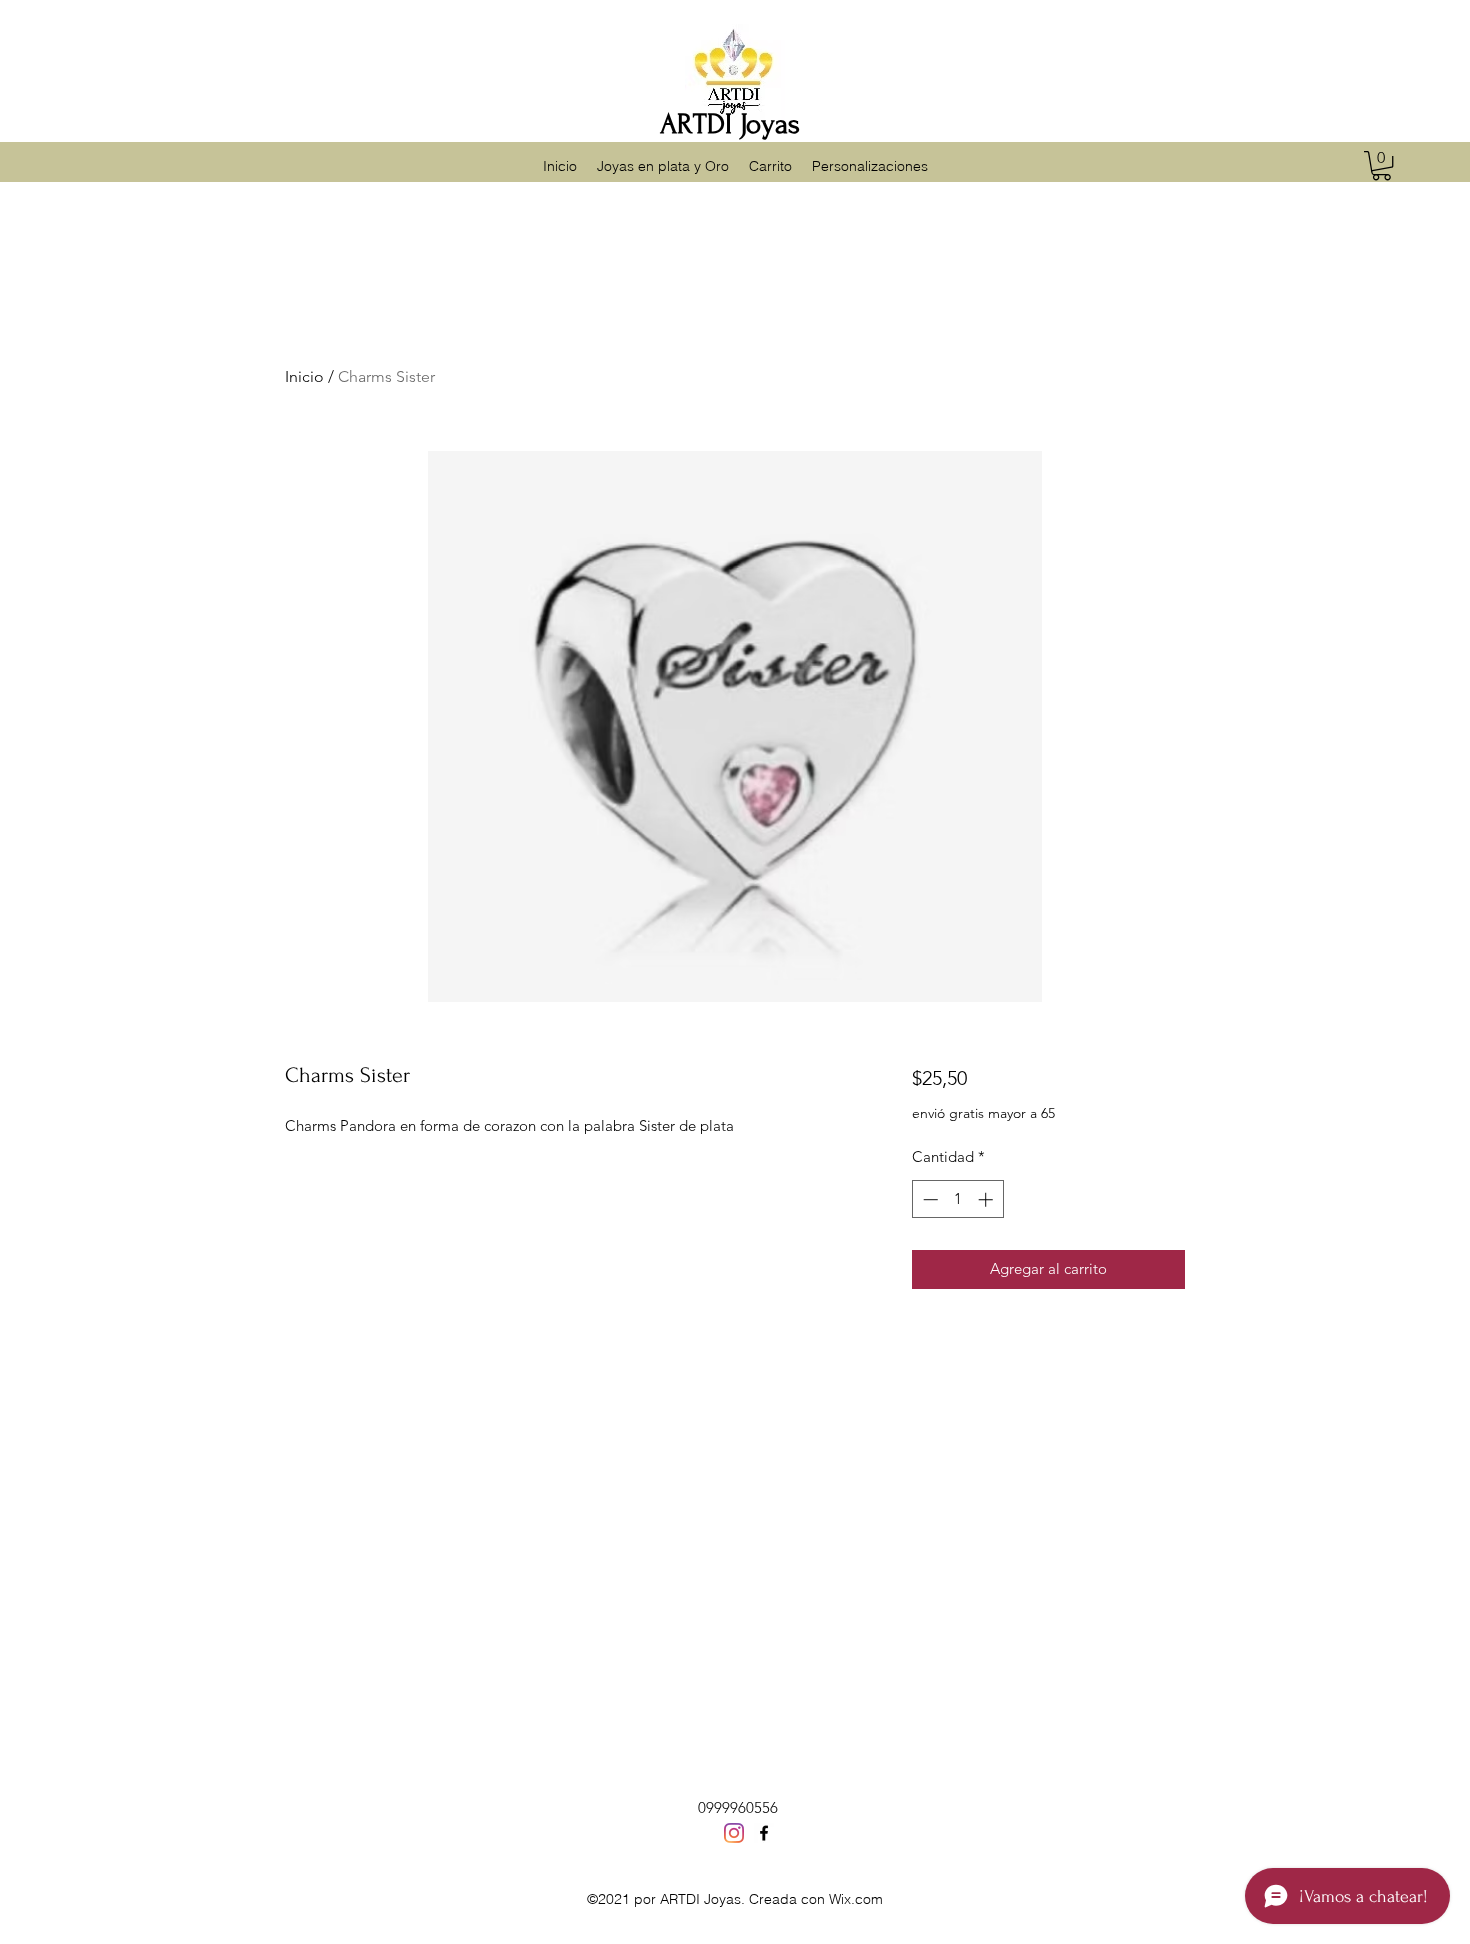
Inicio (304, 376)
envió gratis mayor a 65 (983, 1113)
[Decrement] (928, 1199)
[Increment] (987, 1199)
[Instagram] (734, 1833)
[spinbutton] (957, 1199)
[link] (1381, 165)
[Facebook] (764, 1833)
